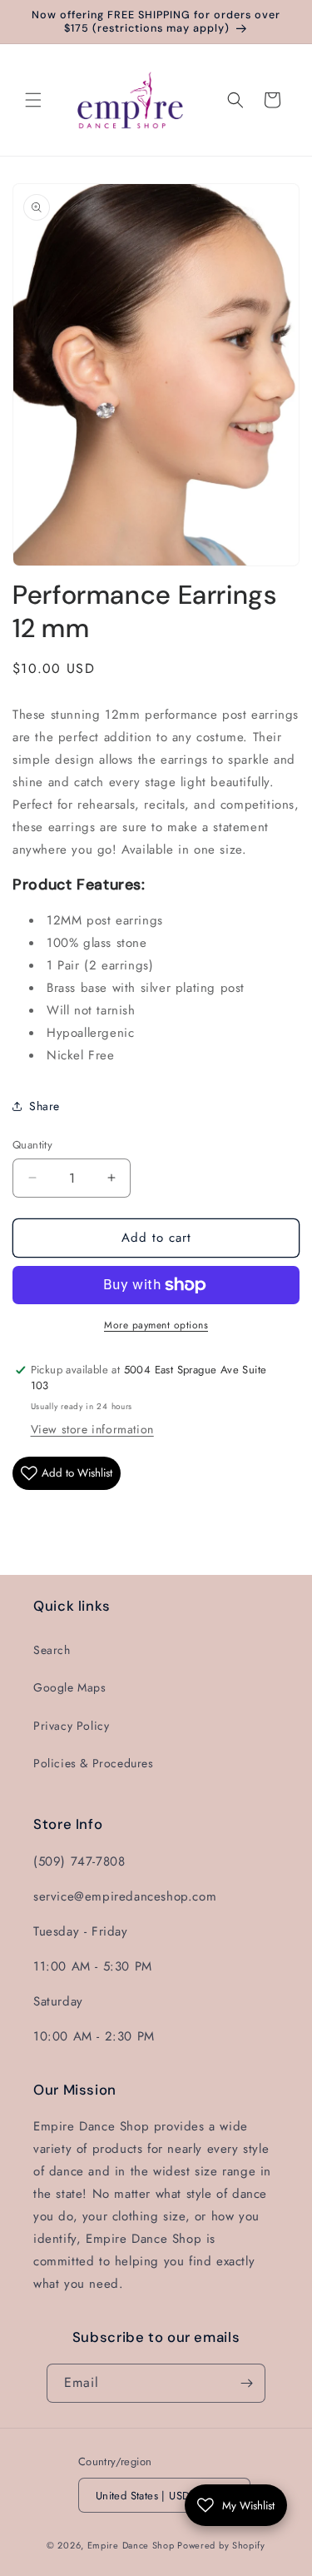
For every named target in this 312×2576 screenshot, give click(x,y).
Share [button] (45, 1106)
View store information (92, 1429)
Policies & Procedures (94, 1763)
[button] (33, 100)
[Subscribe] (246, 2383)
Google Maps (70, 1687)
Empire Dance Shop (133, 2545)
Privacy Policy (71, 1726)
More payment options (156, 1325)
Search (52, 1650)
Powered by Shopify (221, 2545)
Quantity (32, 1145)
